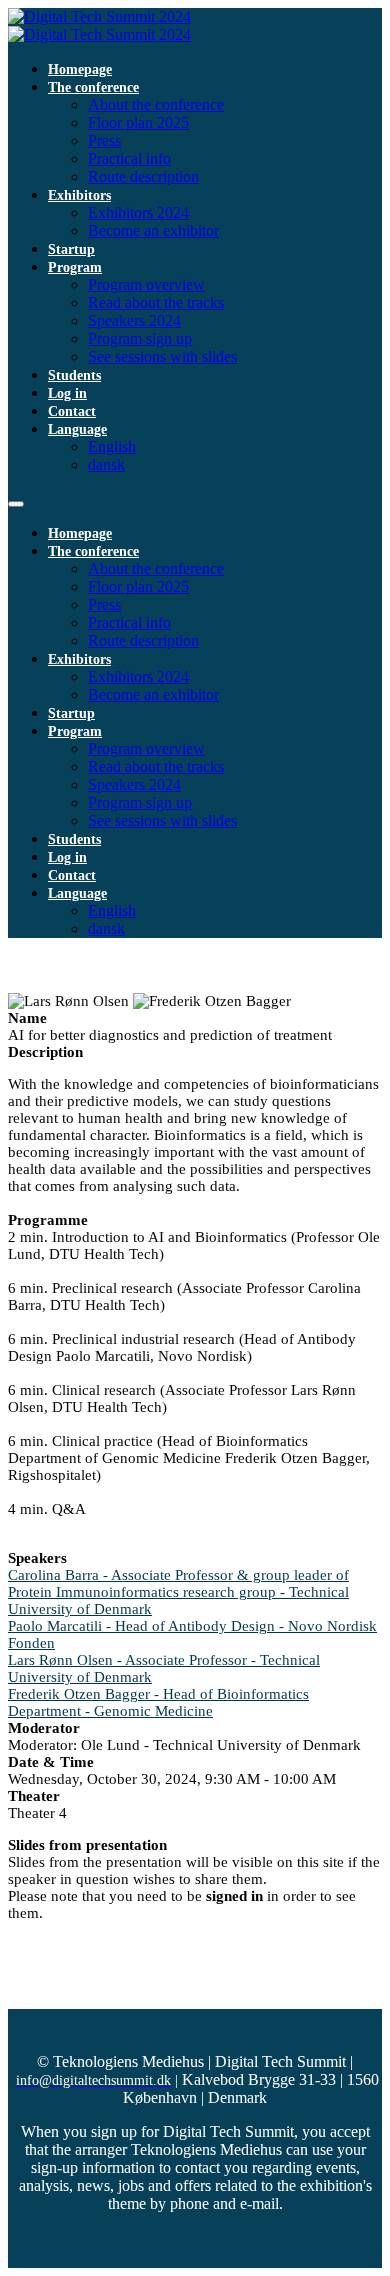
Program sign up (140, 338)
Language (77, 429)
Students (74, 375)
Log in (67, 393)
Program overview (146, 284)
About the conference (156, 104)
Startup (71, 249)
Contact (72, 411)
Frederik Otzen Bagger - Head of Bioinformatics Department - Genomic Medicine (158, 1702)
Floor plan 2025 (138, 122)
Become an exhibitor (153, 230)
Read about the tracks (156, 302)
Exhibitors (79, 195)
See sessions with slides (162, 356)
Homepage (80, 69)
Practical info (129, 158)
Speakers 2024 (134, 320)
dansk (106, 464)
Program (75, 267)
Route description (143, 176)
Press (104, 140)
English (112, 446)
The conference (93, 87)
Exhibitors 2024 (138, 212)
